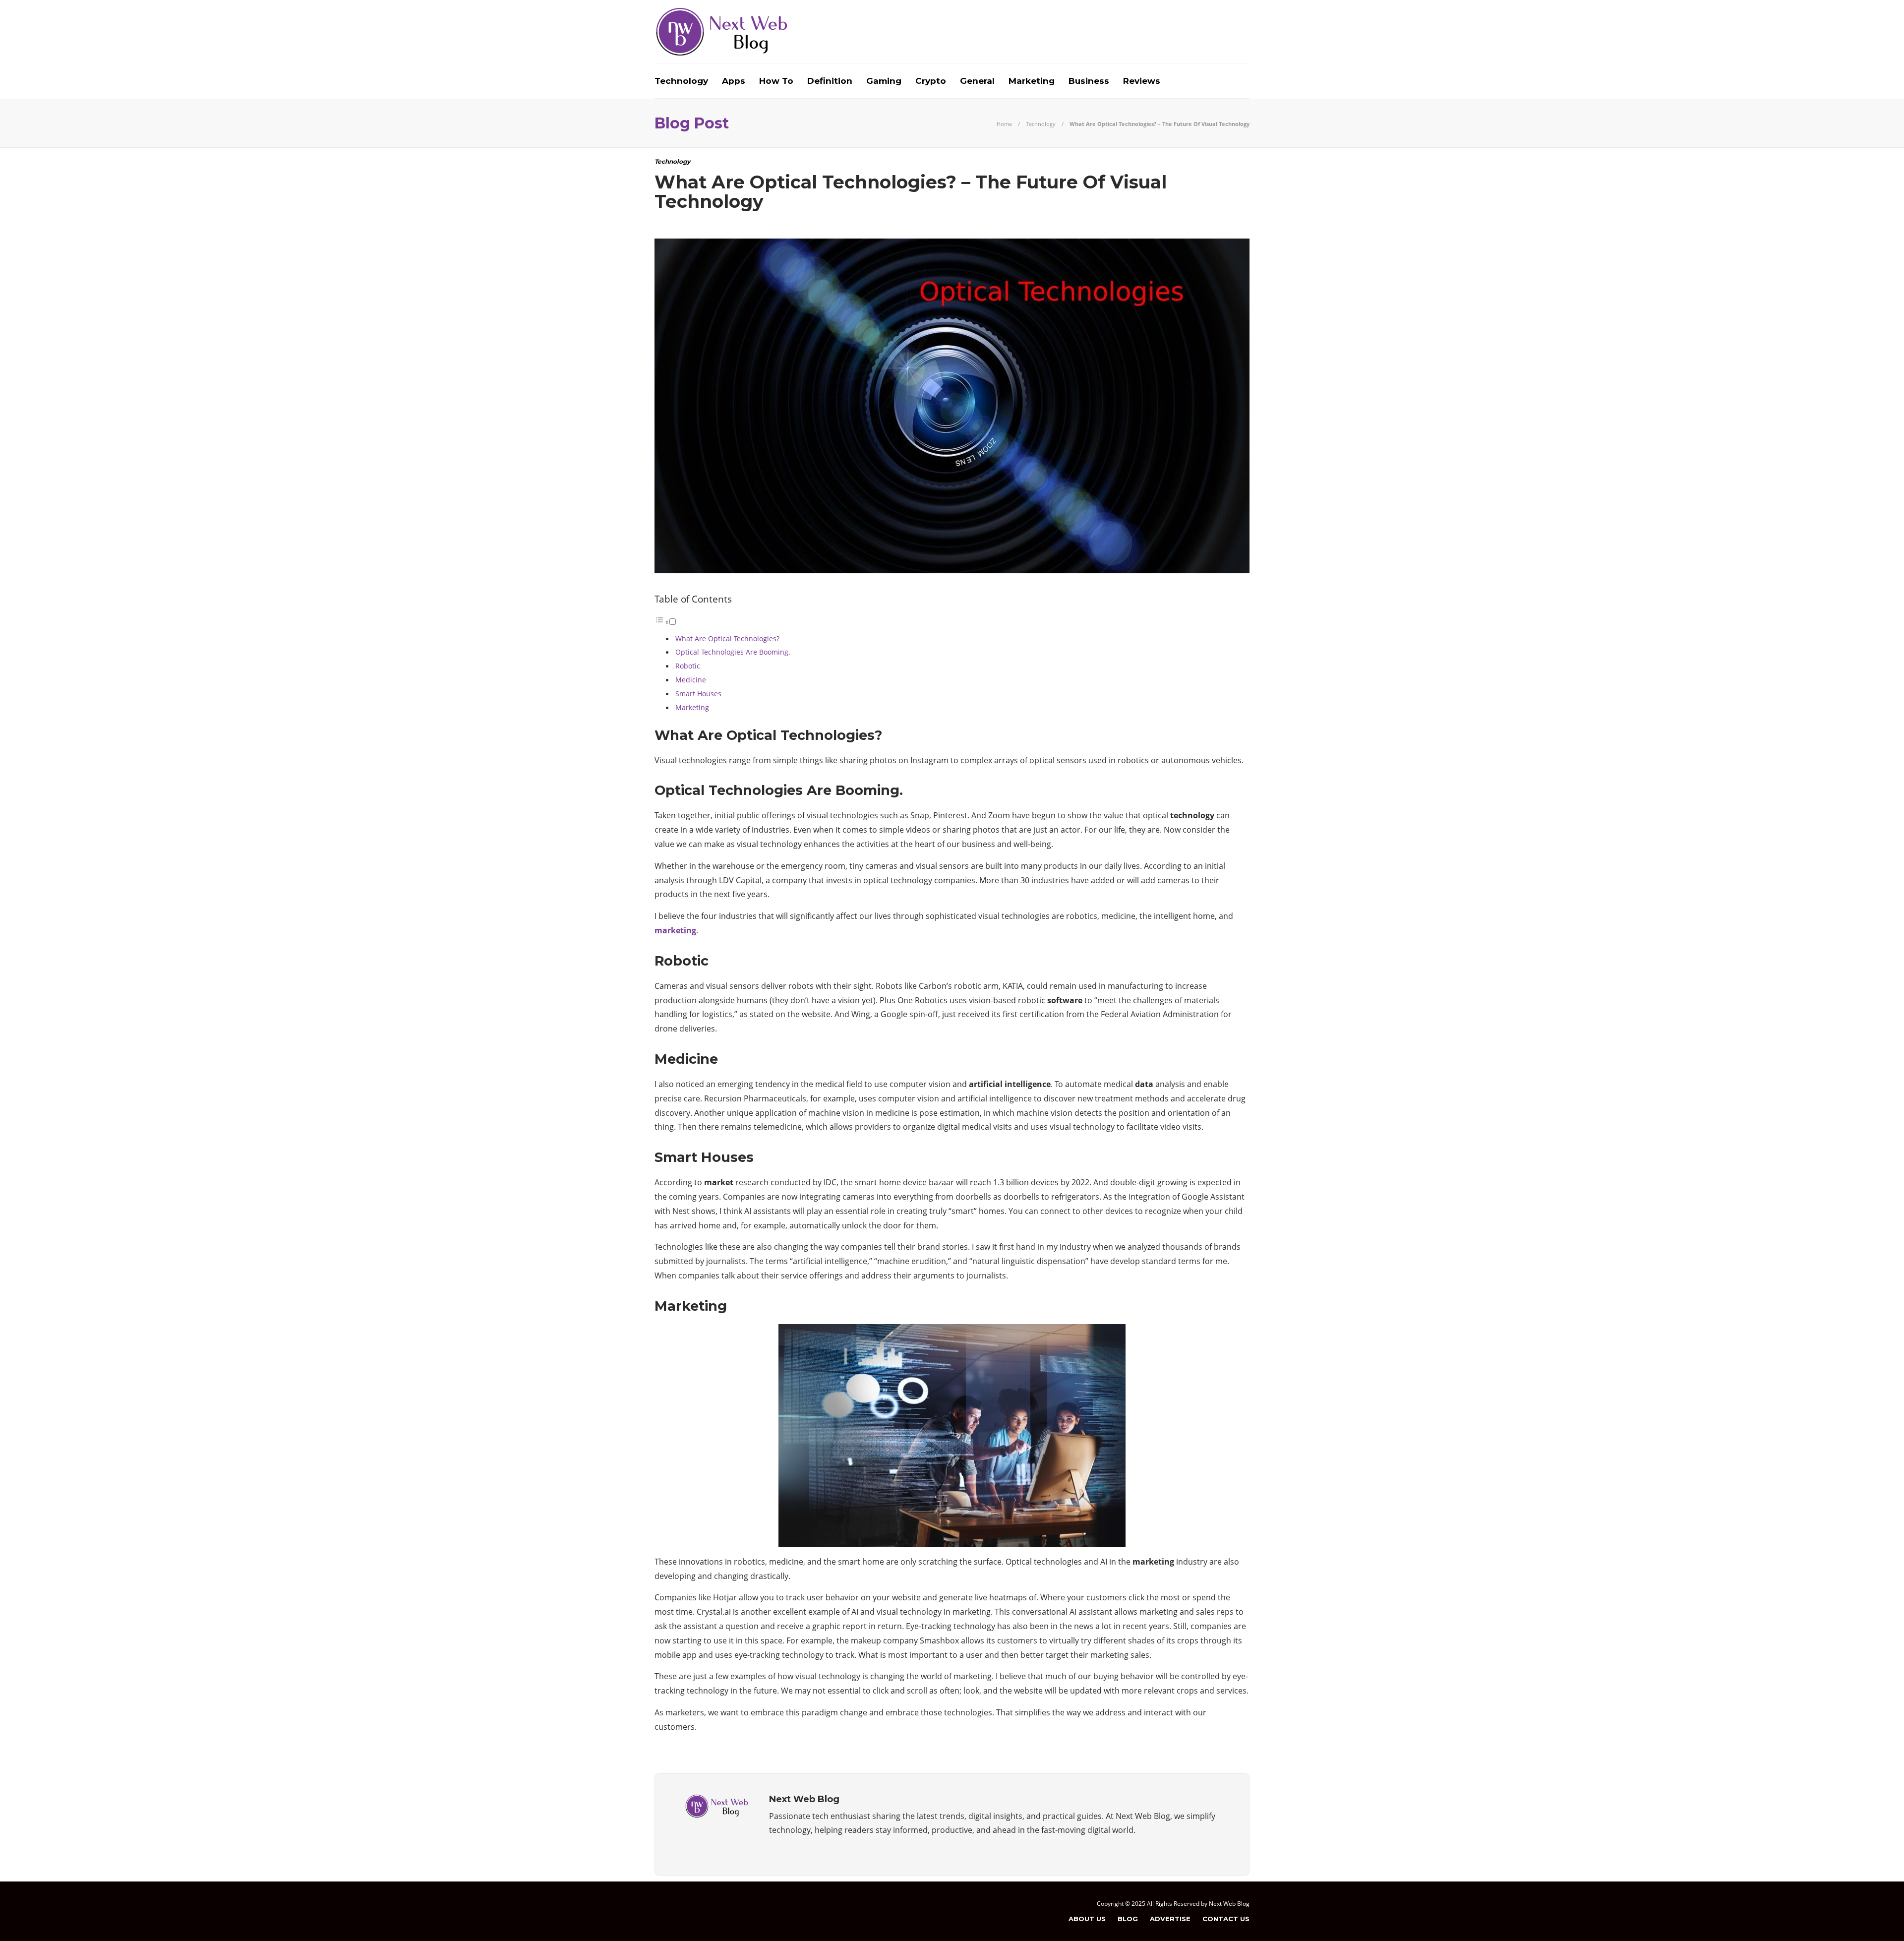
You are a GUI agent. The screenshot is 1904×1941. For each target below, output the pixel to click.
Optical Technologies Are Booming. (733, 652)
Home (1004, 124)
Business (1089, 81)
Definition (830, 81)
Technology (681, 81)
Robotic (688, 666)
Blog (1128, 1919)
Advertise (1170, 1919)
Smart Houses (698, 694)
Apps (734, 81)
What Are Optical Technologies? (727, 638)
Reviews (1142, 81)
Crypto (931, 81)
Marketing (1032, 81)
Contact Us (1226, 1919)
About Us (1087, 1919)
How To (776, 81)
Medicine (691, 680)
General (977, 81)
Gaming (884, 81)
